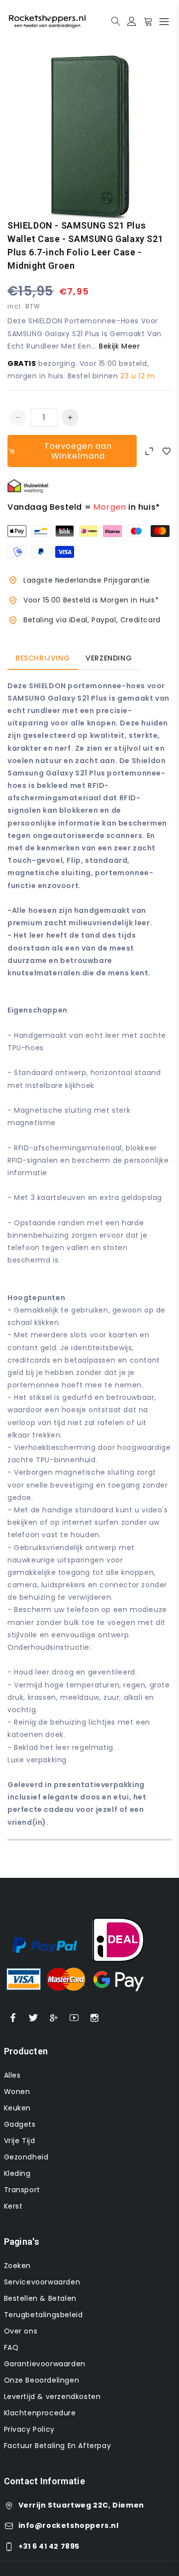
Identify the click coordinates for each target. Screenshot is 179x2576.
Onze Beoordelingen (42, 2380)
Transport (22, 2190)
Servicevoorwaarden (42, 2282)
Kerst (13, 2206)
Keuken (18, 2108)
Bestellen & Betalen (40, 2298)
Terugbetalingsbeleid (44, 2315)
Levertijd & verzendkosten (52, 2396)
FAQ (11, 2347)
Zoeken (18, 2266)
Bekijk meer (120, 346)
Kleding (17, 2173)
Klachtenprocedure (40, 2413)
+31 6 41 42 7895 (49, 2546)
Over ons (21, 2331)
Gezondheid (26, 2157)
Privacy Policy (29, 2429)
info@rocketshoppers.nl (69, 2525)
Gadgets (20, 2124)
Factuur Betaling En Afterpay (58, 2446)
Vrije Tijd (20, 2141)
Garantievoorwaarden (45, 2364)
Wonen (17, 2092)
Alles (12, 2075)
